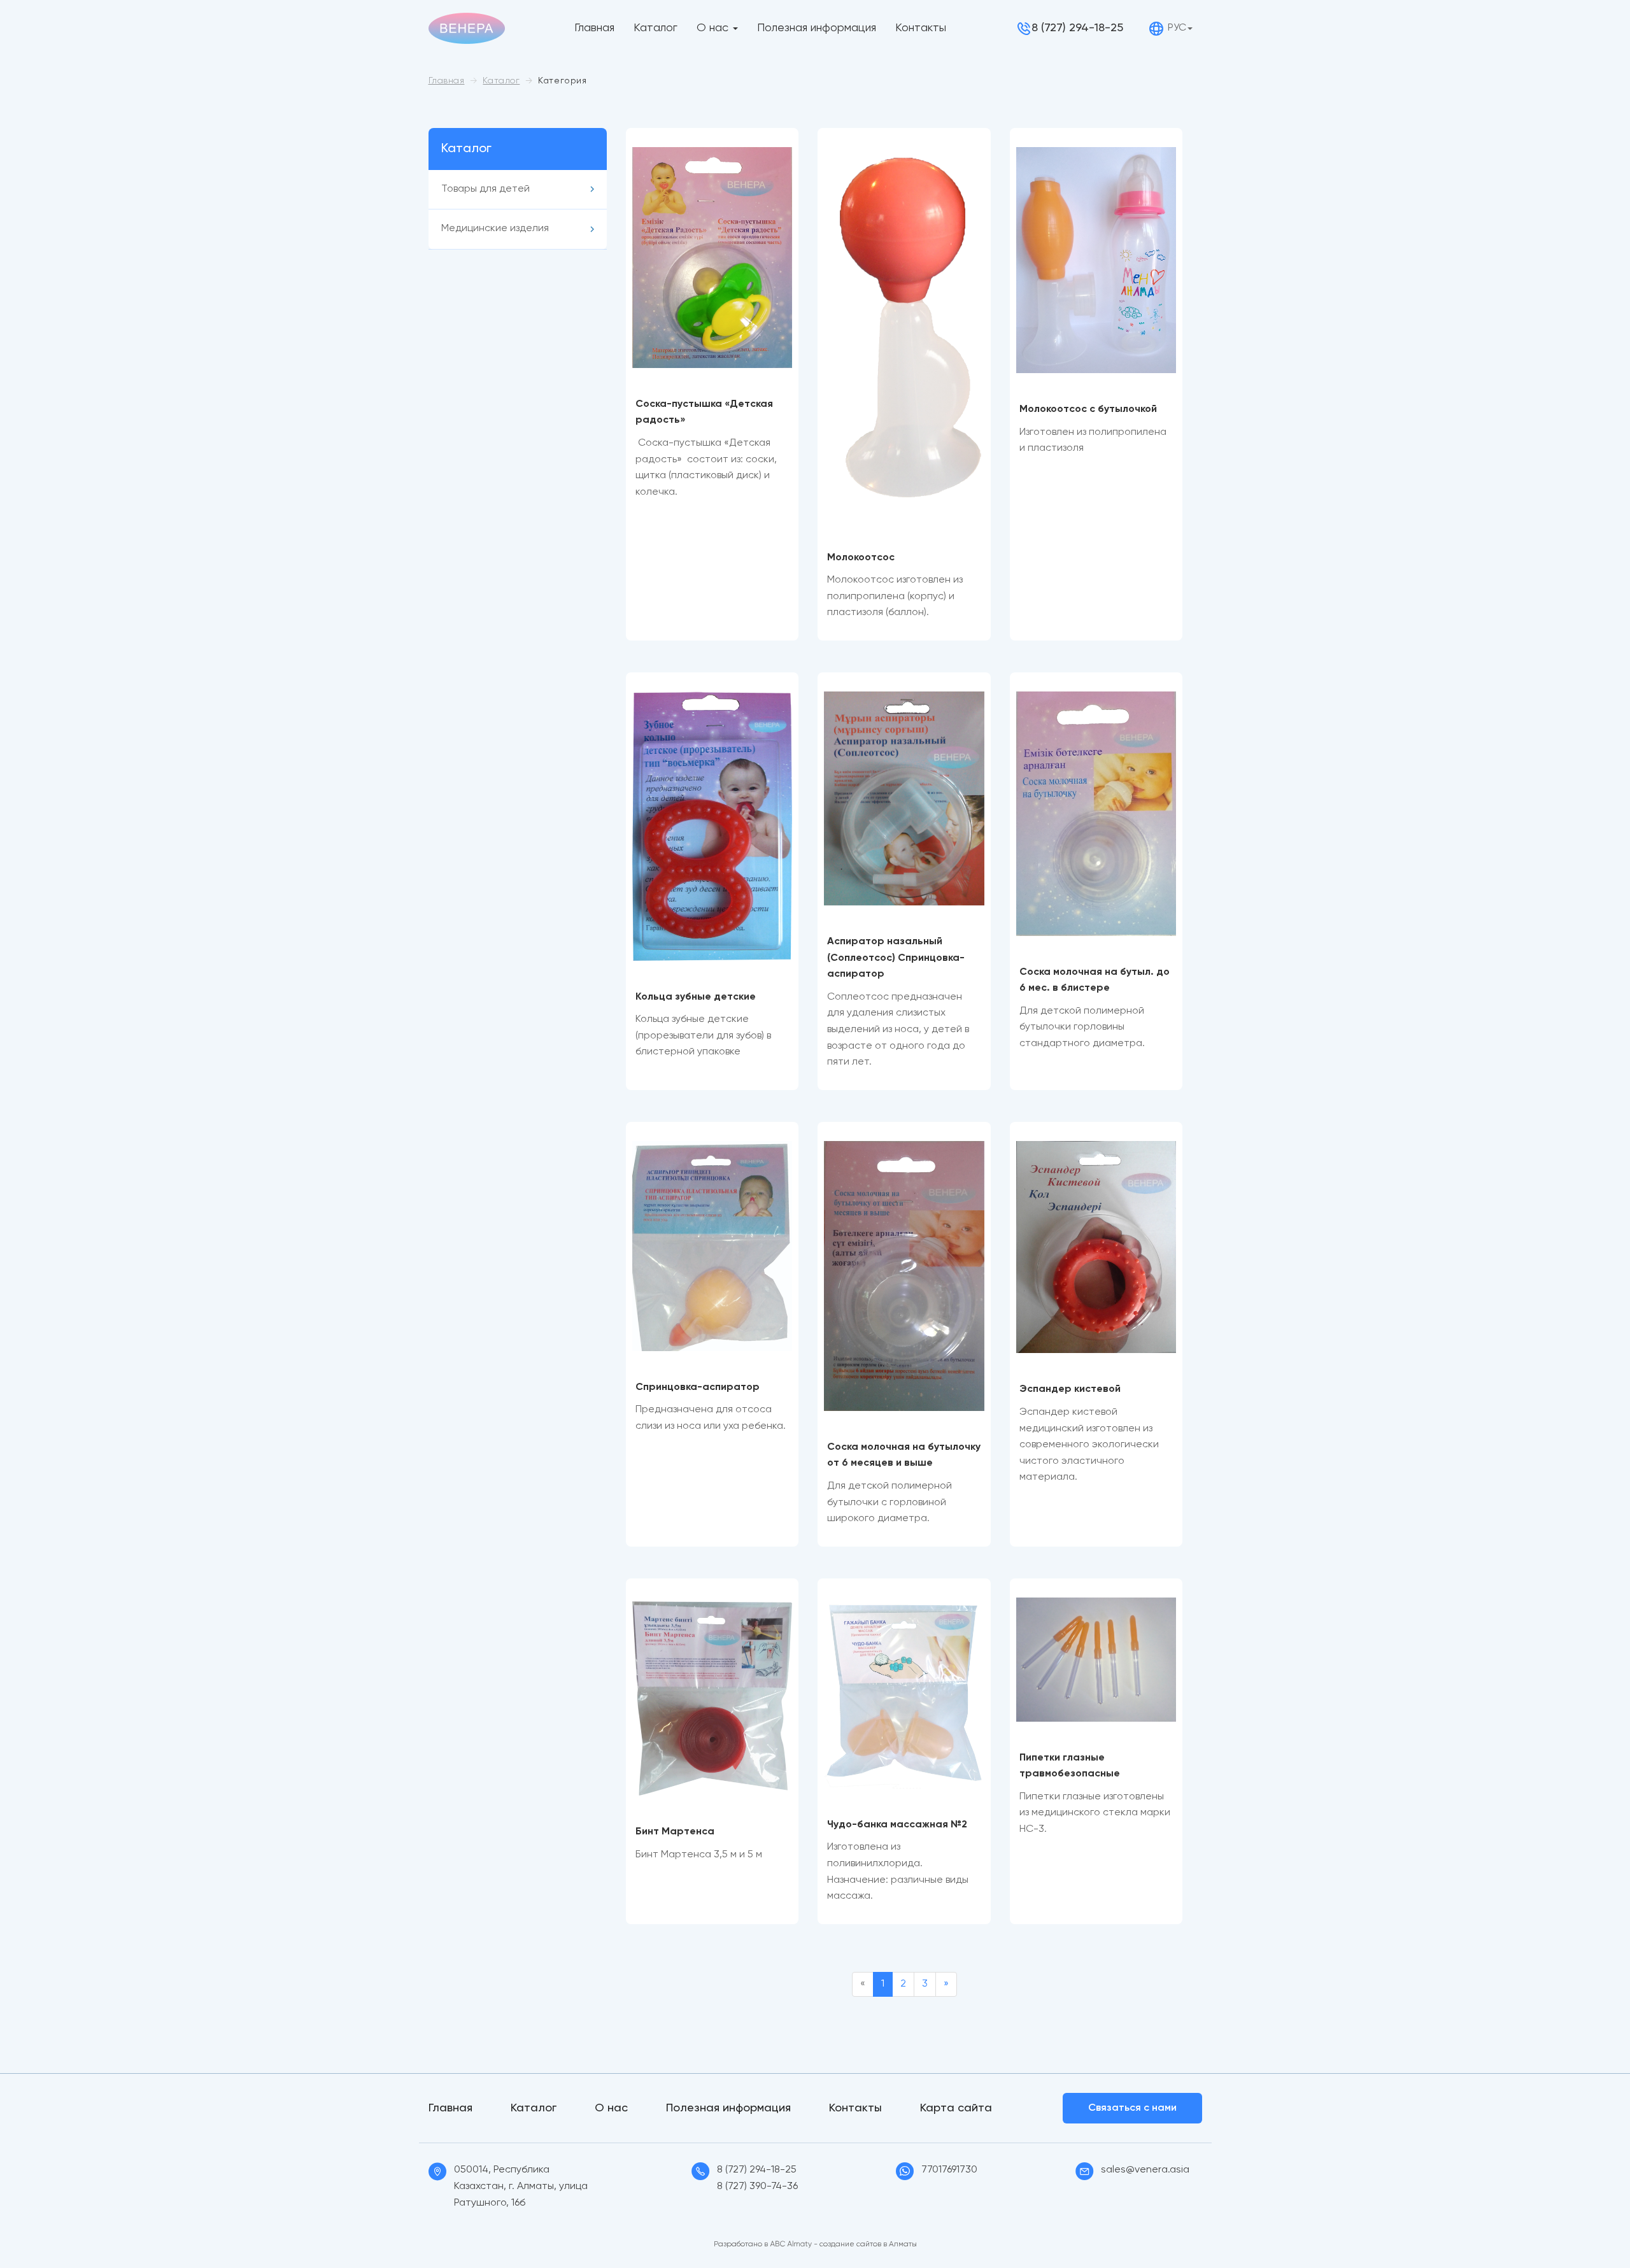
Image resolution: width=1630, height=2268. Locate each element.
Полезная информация (817, 28)
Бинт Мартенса (675, 1832)
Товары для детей (485, 189)
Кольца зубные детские (696, 997)
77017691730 (949, 2170)
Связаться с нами (1132, 2108)
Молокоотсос (861, 558)
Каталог (656, 28)
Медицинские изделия (495, 229)
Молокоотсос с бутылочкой (1088, 409)
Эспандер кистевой (1070, 1389)
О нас (712, 28)
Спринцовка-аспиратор (698, 1387)
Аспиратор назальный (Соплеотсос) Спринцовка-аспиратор (896, 958)
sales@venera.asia (1145, 2170)
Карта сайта (956, 2108)
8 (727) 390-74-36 (757, 2186)
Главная (594, 28)
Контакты (921, 28)
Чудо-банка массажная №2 (897, 1825)
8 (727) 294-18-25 (1077, 28)
